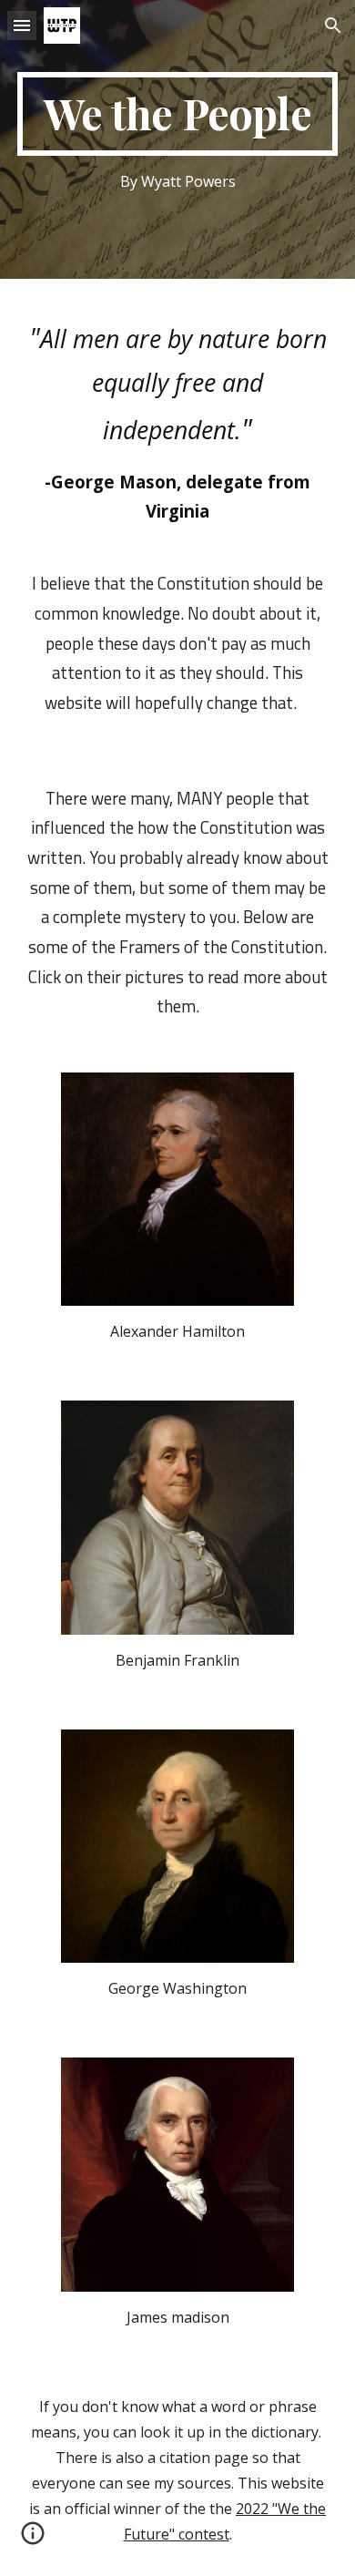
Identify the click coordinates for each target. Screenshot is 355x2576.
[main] (177, 114)
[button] (22, 25)
